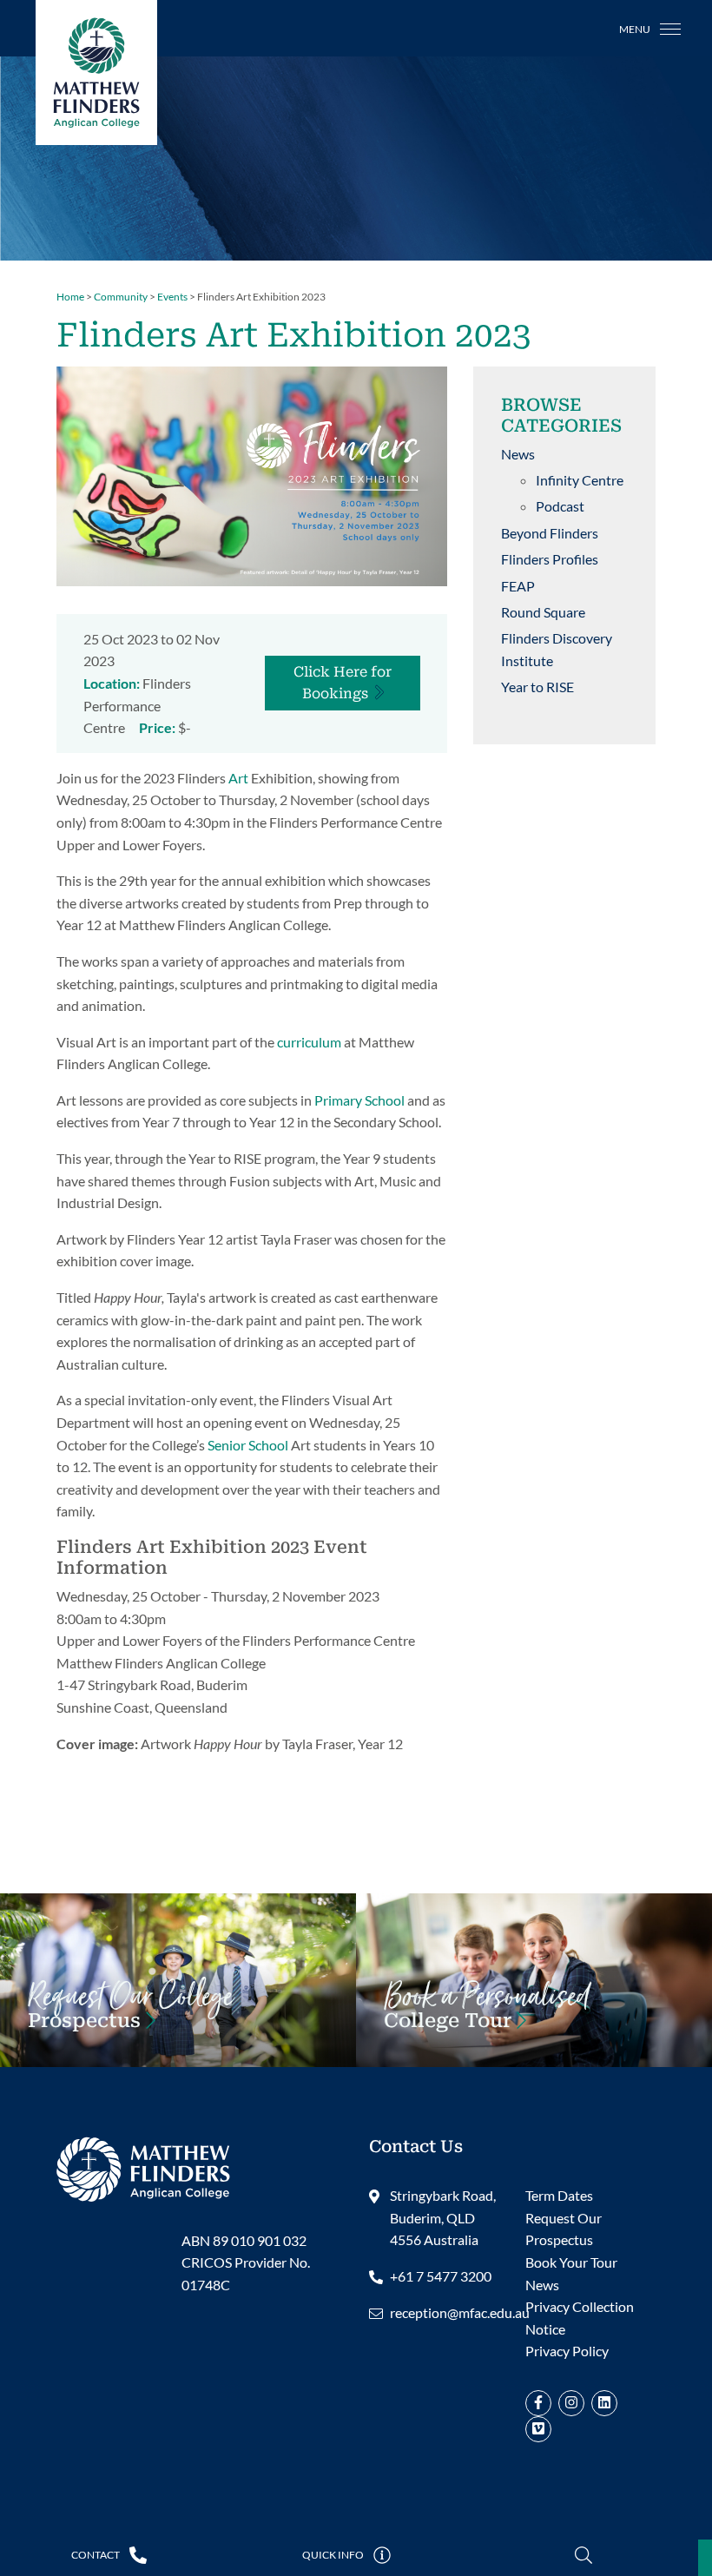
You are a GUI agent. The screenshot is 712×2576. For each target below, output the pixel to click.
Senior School (248, 1445)
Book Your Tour (487, 2015)
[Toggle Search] (584, 2556)
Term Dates (559, 2195)
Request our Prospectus (130, 2015)
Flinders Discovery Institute (557, 649)
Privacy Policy (567, 2351)
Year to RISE (537, 687)
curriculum (309, 1042)
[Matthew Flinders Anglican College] (143, 2167)
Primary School (359, 1100)
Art (238, 778)
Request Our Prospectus (564, 2229)
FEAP (518, 586)
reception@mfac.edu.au (460, 2312)
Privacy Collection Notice (580, 2318)
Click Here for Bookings (343, 683)
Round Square (543, 612)
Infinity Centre (580, 480)
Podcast (560, 506)
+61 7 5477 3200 (441, 2276)
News (518, 454)
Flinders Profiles (550, 559)
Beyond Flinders (550, 533)
